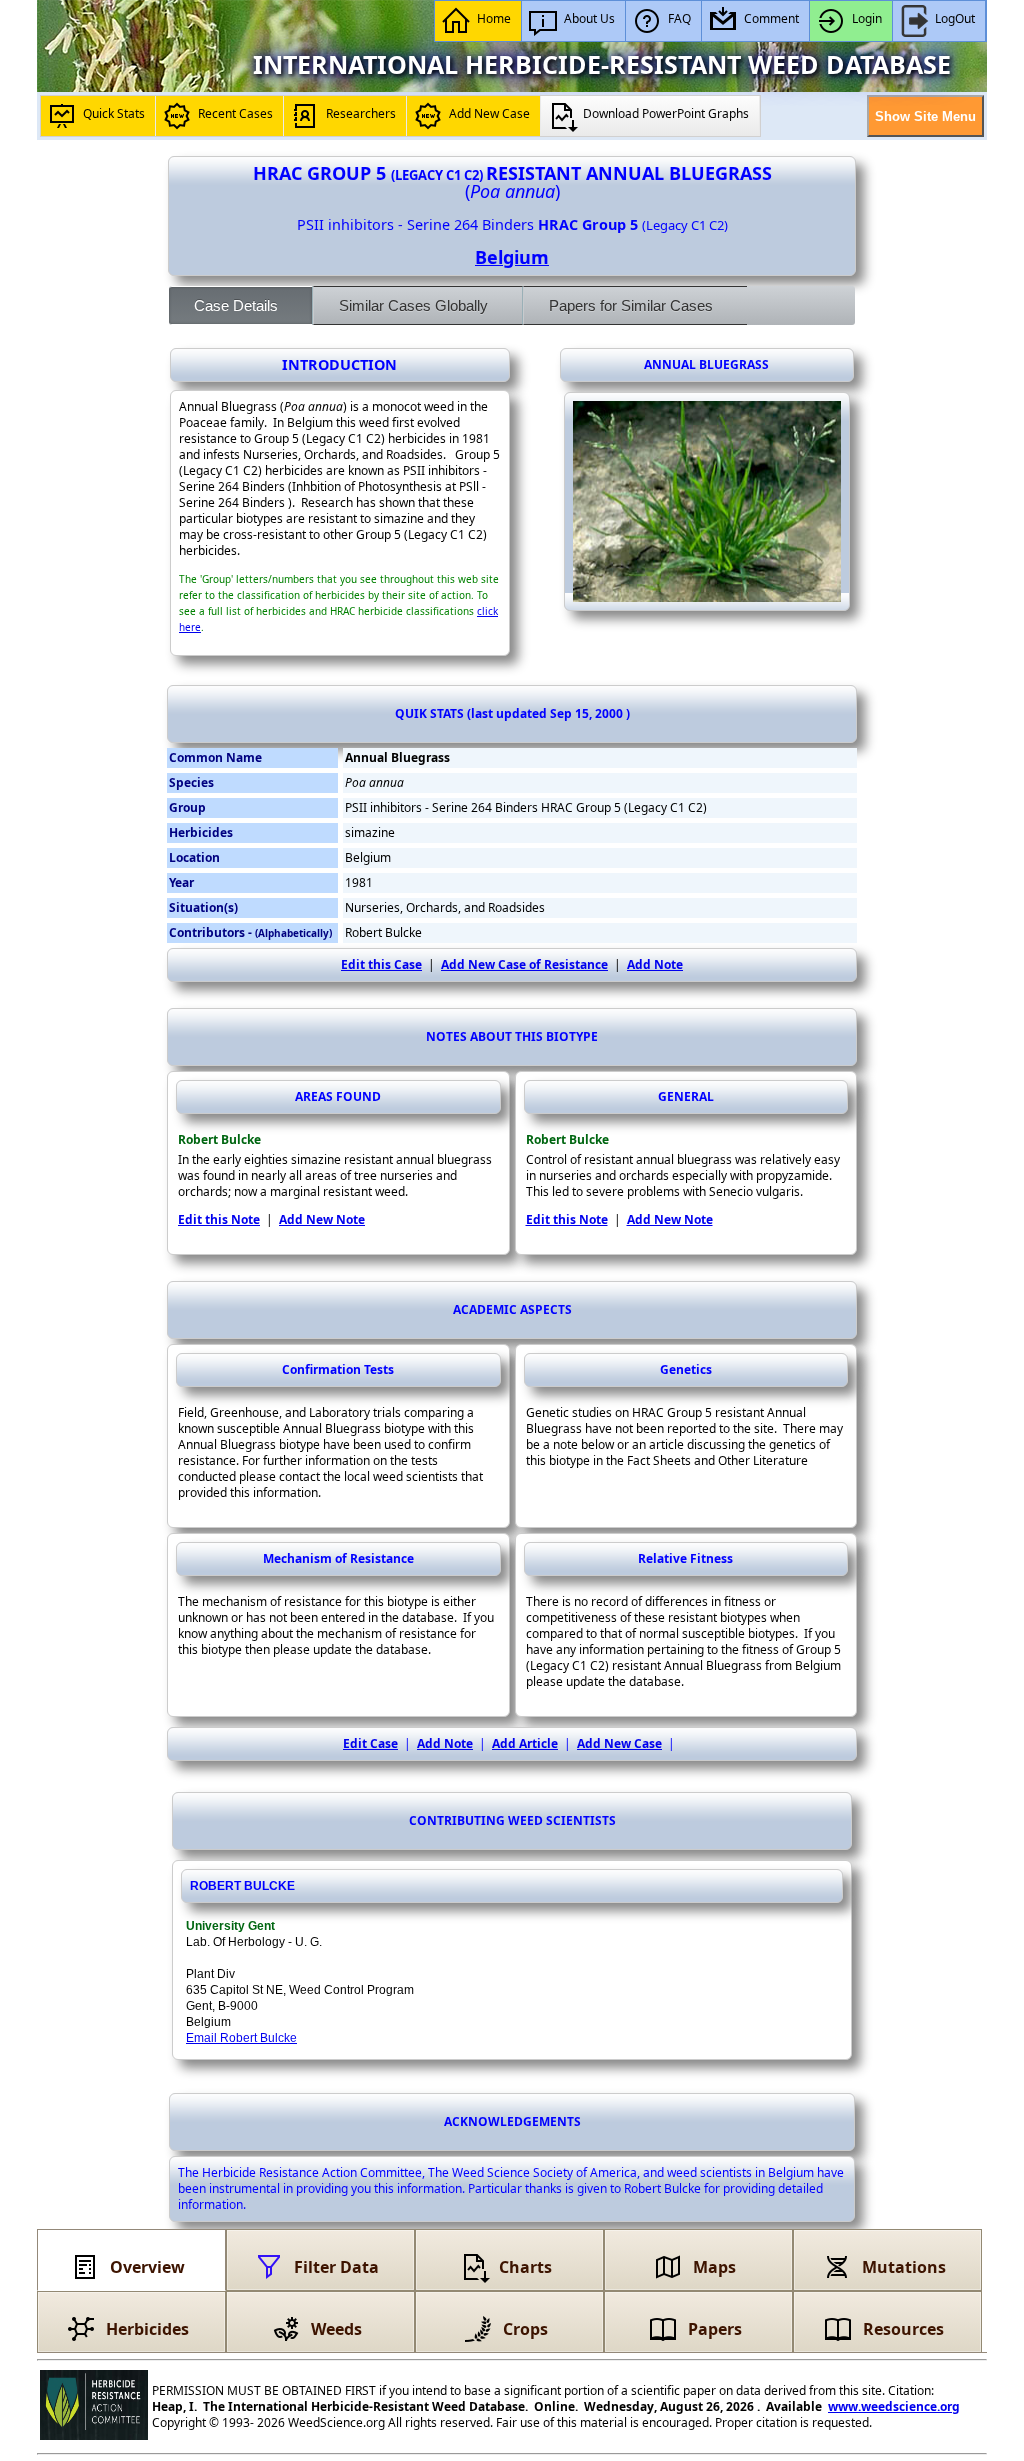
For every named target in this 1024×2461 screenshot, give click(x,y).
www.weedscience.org (894, 2406)
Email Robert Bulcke (241, 2038)
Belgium (512, 257)
